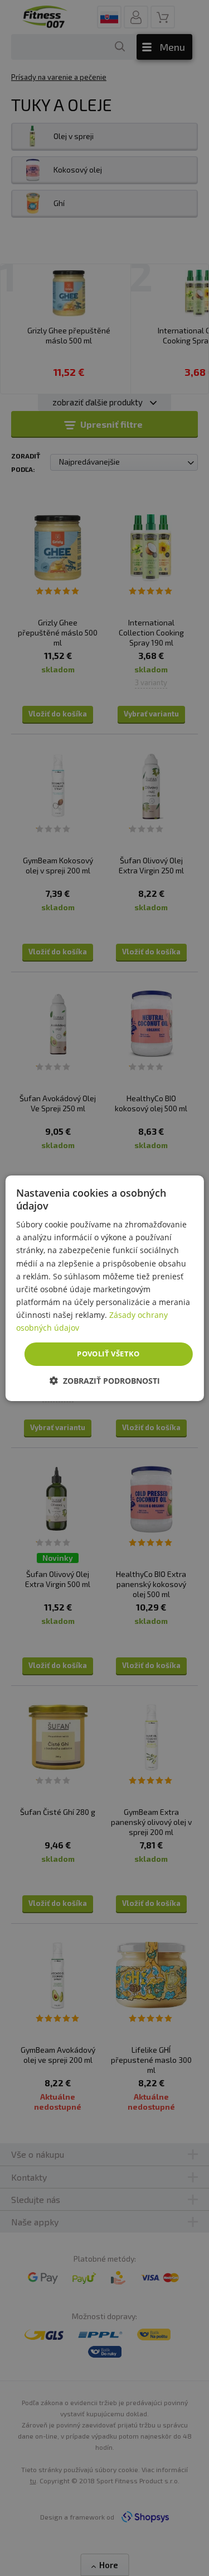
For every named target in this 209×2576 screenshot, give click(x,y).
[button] (105, 1381)
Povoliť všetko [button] (108, 1354)
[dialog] (104, 1288)
